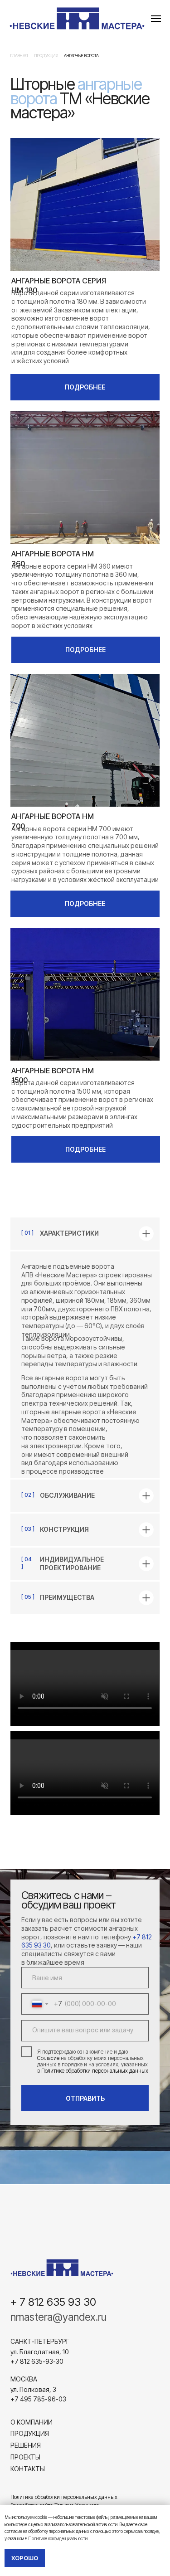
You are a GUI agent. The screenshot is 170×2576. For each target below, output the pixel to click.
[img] (62, 2268)
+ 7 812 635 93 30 (53, 2302)
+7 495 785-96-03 (38, 2399)
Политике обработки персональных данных (95, 2071)
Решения (26, 2445)
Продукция (30, 2433)
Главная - (21, 56)
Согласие (48, 2058)
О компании (32, 2422)
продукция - (48, 56)
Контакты (28, 2469)
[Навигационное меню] (156, 19)
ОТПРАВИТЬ (85, 2098)
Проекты (25, 2457)
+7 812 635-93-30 (37, 2361)
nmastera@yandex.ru (58, 2317)
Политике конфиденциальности (58, 2538)
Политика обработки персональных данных (64, 2497)
